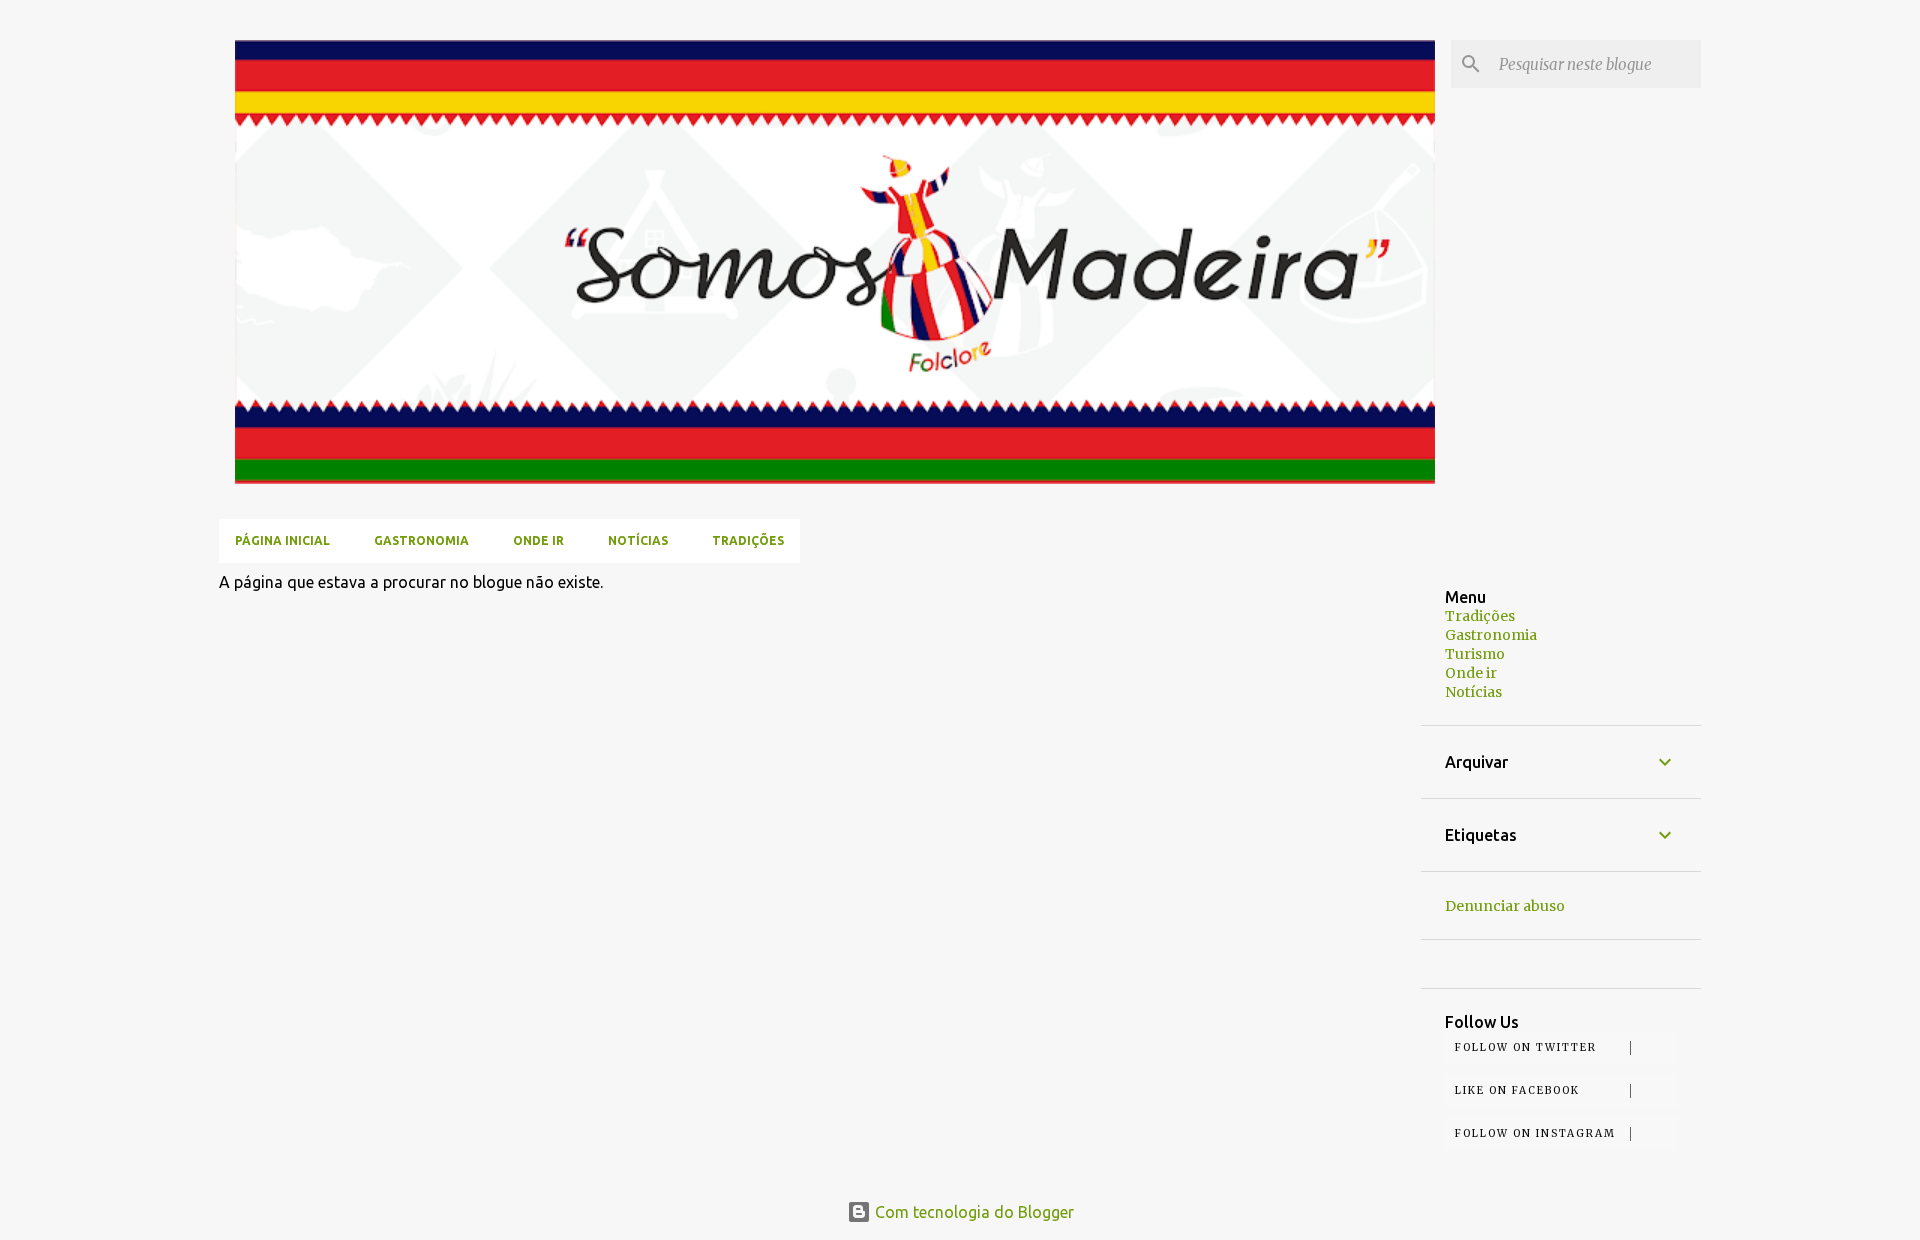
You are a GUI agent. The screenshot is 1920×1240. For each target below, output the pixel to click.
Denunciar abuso (1505, 906)
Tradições (748, 540)
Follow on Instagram (1535, 1133)
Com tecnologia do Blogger (972, 1212)
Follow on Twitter (1526, 1047)
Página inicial (282, 540)
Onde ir (538, 540)
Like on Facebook (1517, 1090)
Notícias (638, 540)
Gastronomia (421, 540)
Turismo (1475, 654)
